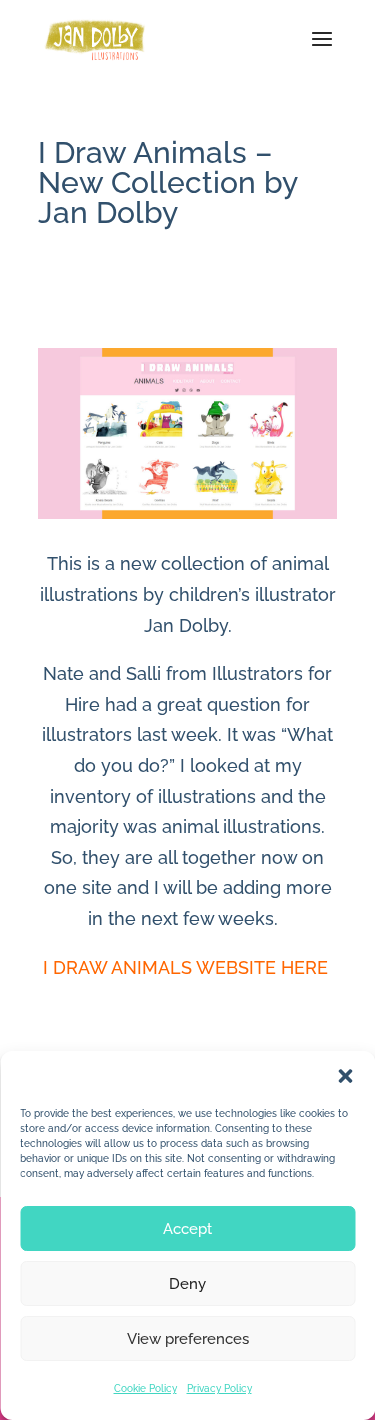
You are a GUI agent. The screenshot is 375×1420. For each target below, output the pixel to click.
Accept (187, 1229)
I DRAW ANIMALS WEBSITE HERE (188, 967)
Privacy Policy (219, 1388)
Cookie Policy (145, 1388)
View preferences (188, 1339)
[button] (345, 1076)
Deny (187, 1284)
